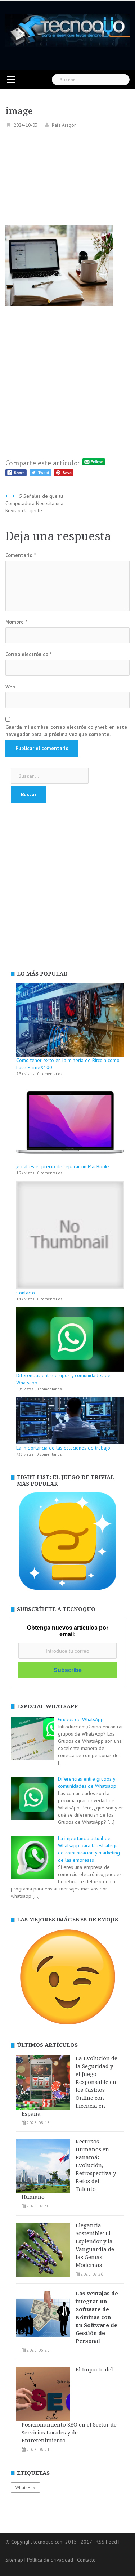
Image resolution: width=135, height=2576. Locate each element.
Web (10, 687)
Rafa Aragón (64, 125)
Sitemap (14, 2560)
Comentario (21, 555)
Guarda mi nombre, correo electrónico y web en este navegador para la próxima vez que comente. (66, 731)
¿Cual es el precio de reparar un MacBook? (63, 1166)
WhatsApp (25, 2488)
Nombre (16, 622)
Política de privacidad (50, 2560)
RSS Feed (106, 2542)
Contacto (26, 1293)
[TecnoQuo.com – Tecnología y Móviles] (67, 30)
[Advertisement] (67, 179)
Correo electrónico (28, 654)
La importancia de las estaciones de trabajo (63, 1448)
